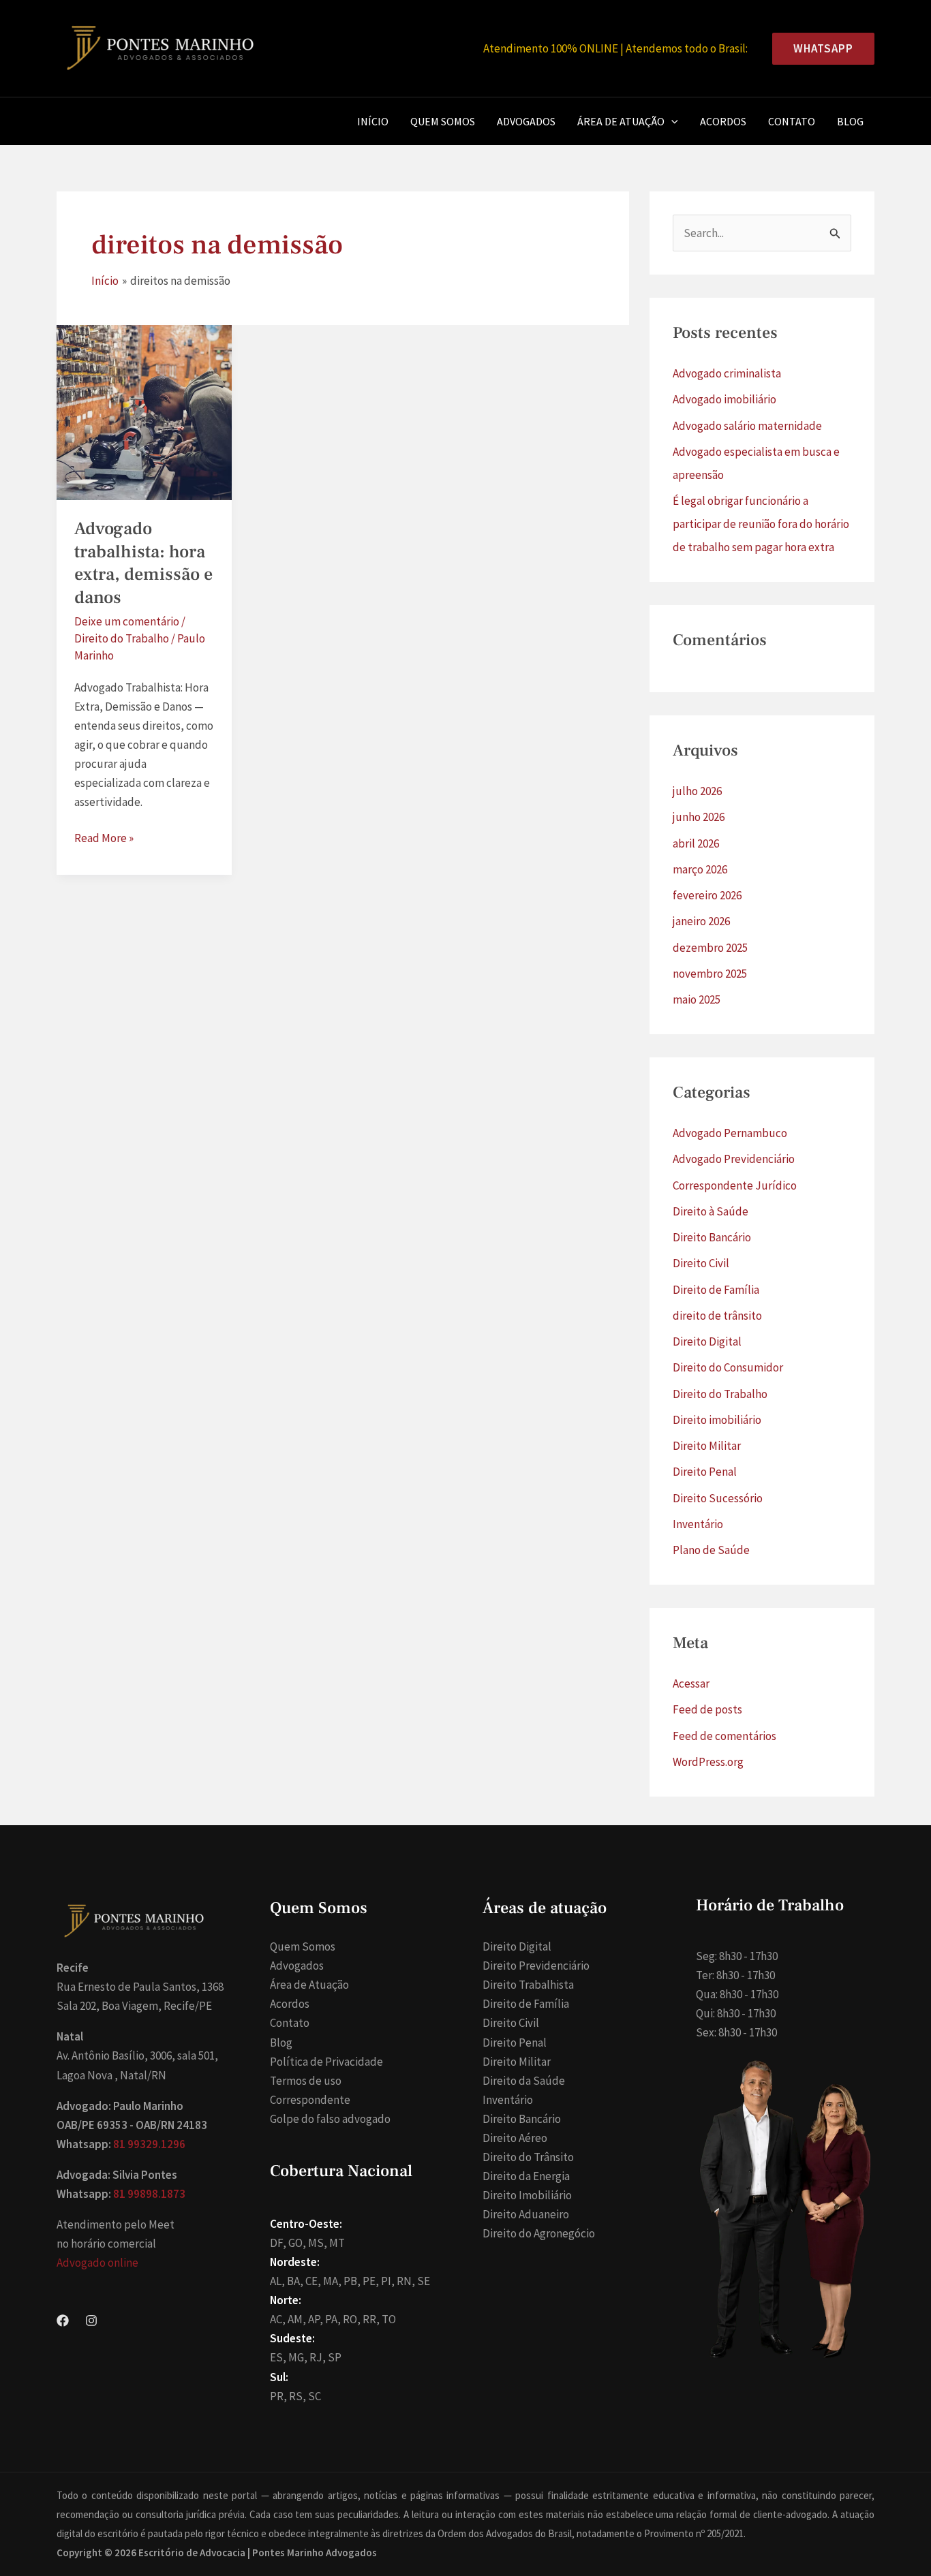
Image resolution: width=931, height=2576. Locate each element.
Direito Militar (707, 1446)
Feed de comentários (724, 1736)
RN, (406, 2281)
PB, (352, 2281)
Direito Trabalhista (528, 1985)
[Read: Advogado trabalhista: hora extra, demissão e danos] (144, 412)
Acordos (723, 121)
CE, (313, 2281)
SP (335, 2357)
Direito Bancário (712, 1237)
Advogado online (97, 2263)
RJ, (318, 2357)
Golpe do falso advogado (330, 2119)
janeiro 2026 (701, 921)
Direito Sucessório (718, 1498)
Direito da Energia (526, 2176)
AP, (316, 2319)
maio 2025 (697, 999)
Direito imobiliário (717, 1420)
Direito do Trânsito (528, 2157)
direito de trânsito (717, 1316)
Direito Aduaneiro (526, 2214)
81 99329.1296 (149, 2144)
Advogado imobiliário (724, 399)
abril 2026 (696, 843)
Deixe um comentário (127, 621)
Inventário (698, 1524)
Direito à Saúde (711, 1211)
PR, (278, 2396)
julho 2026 (697, 791)
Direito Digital (707, 1341)
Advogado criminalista (727, 373)
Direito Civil (701, 1263)
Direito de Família (716, 1290)
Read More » (104, 839)
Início (373, 121)
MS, (318, 2243)
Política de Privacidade (326, 2062)
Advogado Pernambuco (730, 1133)
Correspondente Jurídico (735, 1185)
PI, (388, 2281)
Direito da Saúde (524, 2081)
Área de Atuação (621, 121)
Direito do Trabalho (122, 638)
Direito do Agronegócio (539, 2233)
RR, (371, 2319)
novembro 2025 (710, 974)
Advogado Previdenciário (734, 1159)
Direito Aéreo (515, 2138)
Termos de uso (306, 2081)
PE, (371, 2281)
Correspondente (310, 2100)
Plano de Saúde (711, 1550)
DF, (278, 2243)
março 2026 (700, 869)
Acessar (691, 1683)
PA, (333, 2319)
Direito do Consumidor (728, 1367)
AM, (297, 2319)
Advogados (526, 121)
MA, (332, 2281)
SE (424, 2281)
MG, (298, 2357)
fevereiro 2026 (707, 895)
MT (337, 2243)
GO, (297, 2243)
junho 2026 (699, 817)
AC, (278, 2319)
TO (389, 2319)
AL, (277, 2281)
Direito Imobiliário (527, 2195)
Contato (792, 121)
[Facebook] (63, 2321)
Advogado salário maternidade (747, 426)
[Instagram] (91, 2321)
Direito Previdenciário (536, 1966)
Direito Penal (705, 1472)
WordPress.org (708, 1762)
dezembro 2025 (710, 948)
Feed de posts (707, 1709)
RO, (352, 2319)
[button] (818, 49)
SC (315, 2396)
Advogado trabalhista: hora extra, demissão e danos (143, 563)
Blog (850, 121)
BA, (295, 2281)
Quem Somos (443, 121)
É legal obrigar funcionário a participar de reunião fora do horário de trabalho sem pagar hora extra (761, 524)
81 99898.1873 (149, 2194)
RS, (297, 2396)
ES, (278, 2357)
